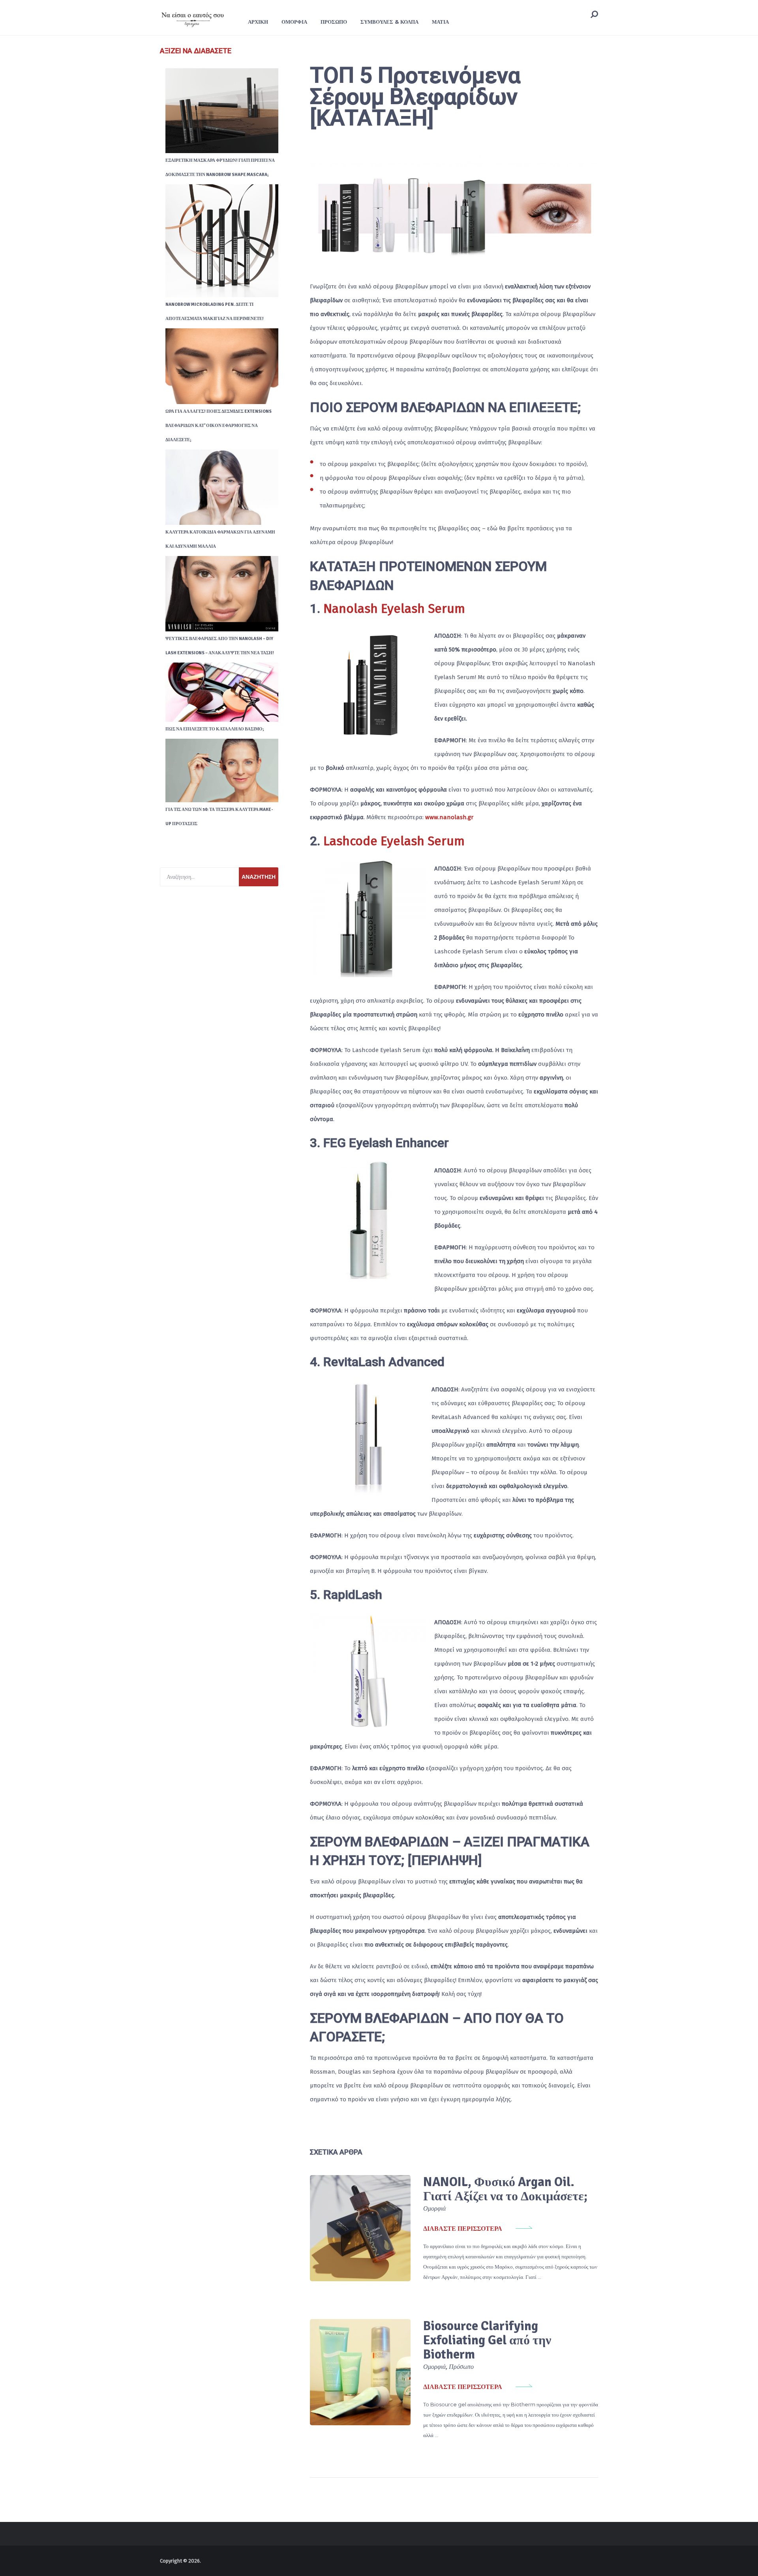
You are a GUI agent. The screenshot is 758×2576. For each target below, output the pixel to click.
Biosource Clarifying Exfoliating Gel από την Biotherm (487, 2340)
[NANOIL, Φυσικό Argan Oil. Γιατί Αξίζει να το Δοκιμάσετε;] (360, 2228)
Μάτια (440, 22)
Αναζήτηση (259, 877)
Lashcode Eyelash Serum (394, 841)
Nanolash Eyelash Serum (394, 608)
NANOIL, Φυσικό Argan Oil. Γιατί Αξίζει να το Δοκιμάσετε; (505, 2189)
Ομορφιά (294, 22)
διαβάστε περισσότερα (463, 2229)
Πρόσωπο (334, 22)
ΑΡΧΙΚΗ (258, 22)
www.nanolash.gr (449, 817)
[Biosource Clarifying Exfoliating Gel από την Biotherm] (360, 2372)
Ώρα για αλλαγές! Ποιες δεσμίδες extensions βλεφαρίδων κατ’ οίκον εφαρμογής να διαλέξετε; (219, 426)
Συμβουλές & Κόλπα (389, 22)
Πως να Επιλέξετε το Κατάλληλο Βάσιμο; (215, 729)
